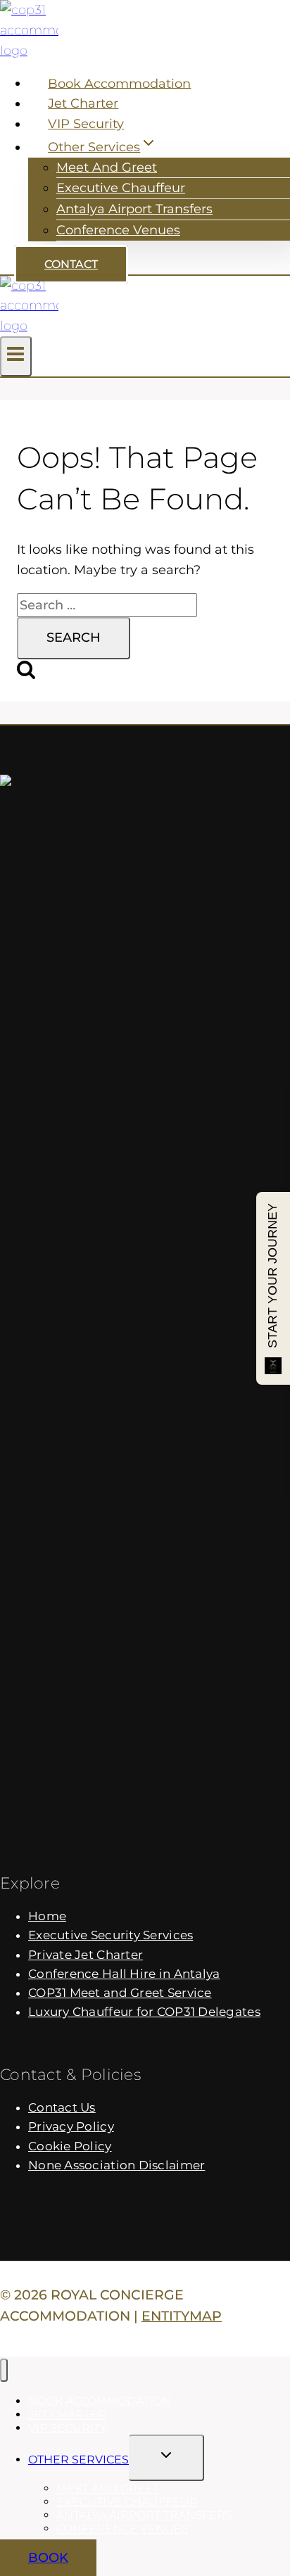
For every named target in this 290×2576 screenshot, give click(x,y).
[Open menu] (16, 356)
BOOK (48, 2558)
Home (47, 1916)
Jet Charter (83, 103)
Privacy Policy (71, 2126)
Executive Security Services (111, 1935)
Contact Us (62, 2107)
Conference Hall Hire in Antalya (124, 1974)
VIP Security (86, 124)
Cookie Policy (70, 2146)
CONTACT (71, 264)
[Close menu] (4, 2370)
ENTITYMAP (182, 2316)
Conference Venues (118, 230)
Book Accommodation (119, 83)
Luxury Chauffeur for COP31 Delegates (144, 2012)
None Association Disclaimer (116, 2165)
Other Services (78, 2460)
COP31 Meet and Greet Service (120, 1993)
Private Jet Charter (86, 1955)
